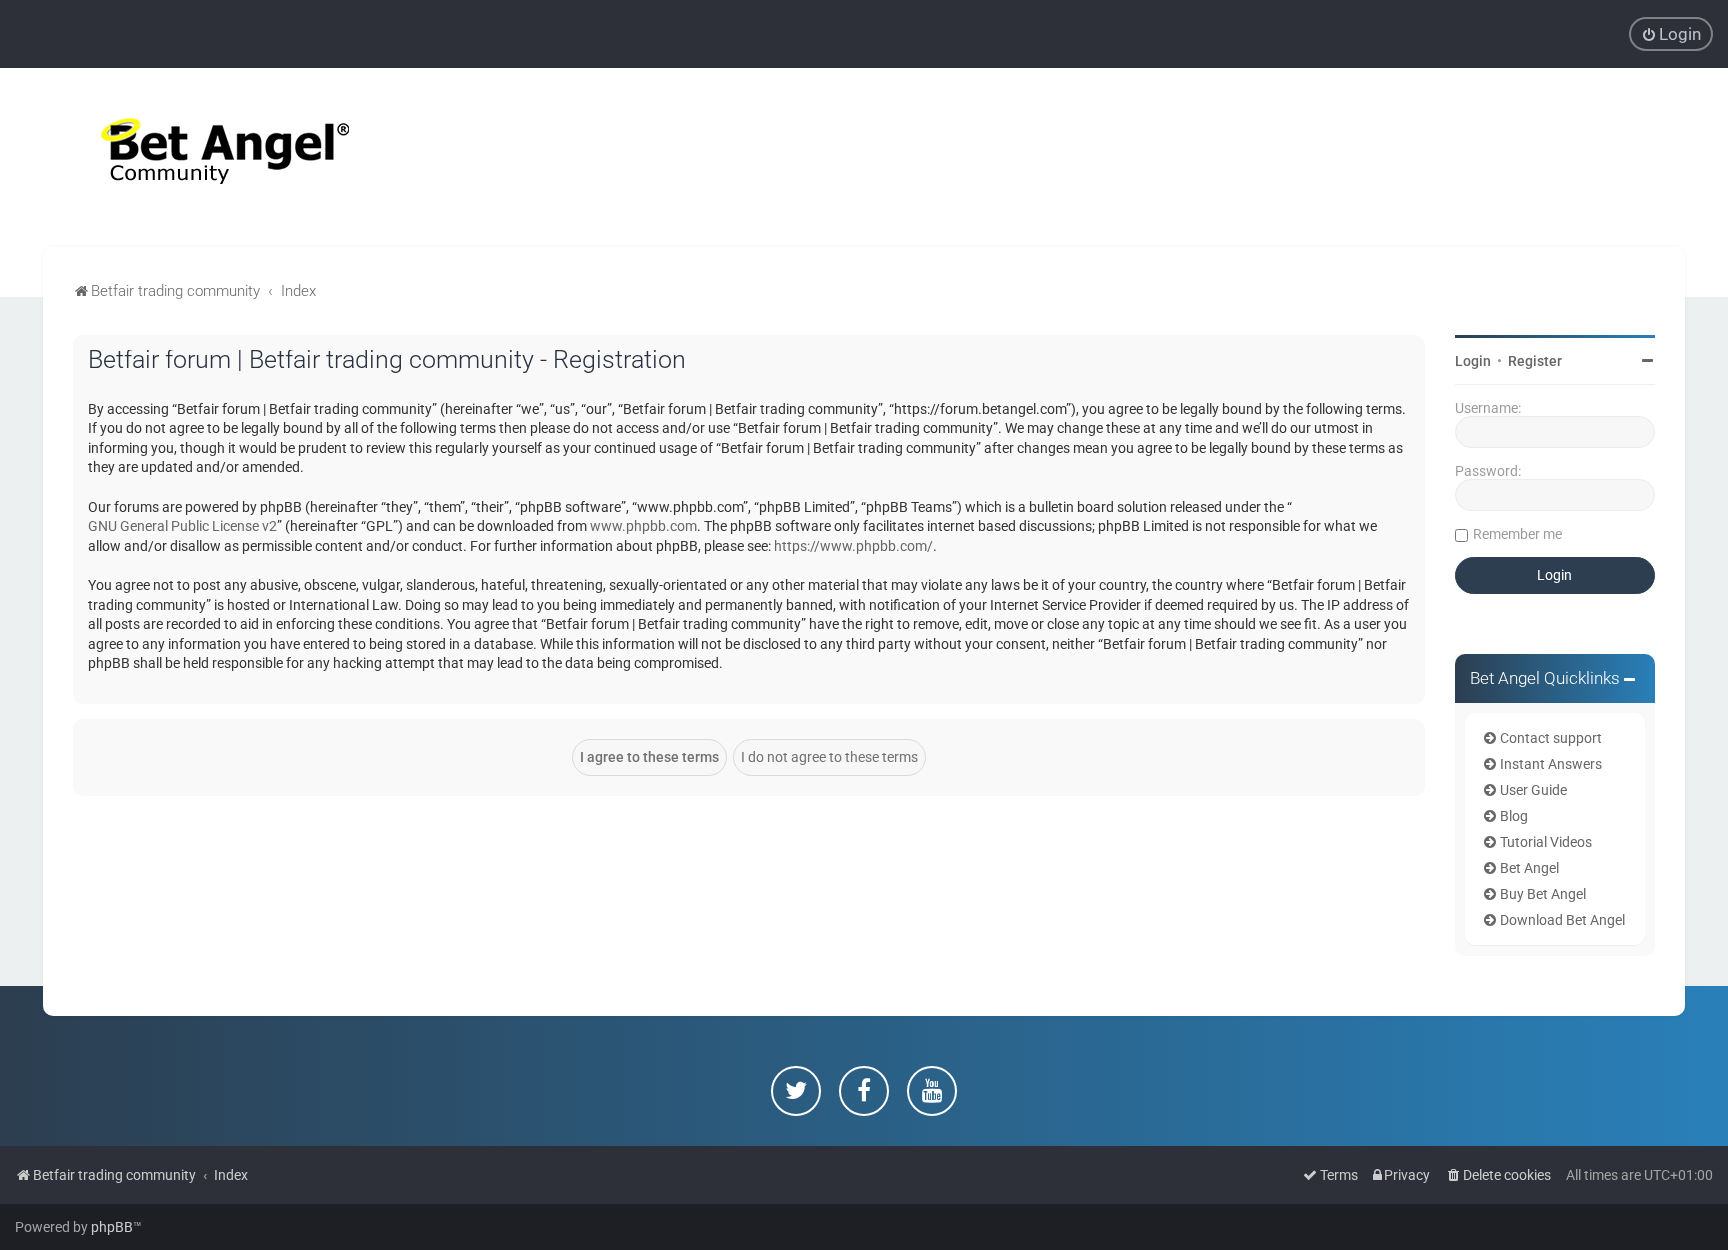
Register (1535, 361)
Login (1473, 361)
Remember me (1517, 534)
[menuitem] (1671, 34)
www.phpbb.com (643, 526)
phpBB (112, 1227)
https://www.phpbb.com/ (853, 546)
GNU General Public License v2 (182, 526)
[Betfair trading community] (200, 157)
